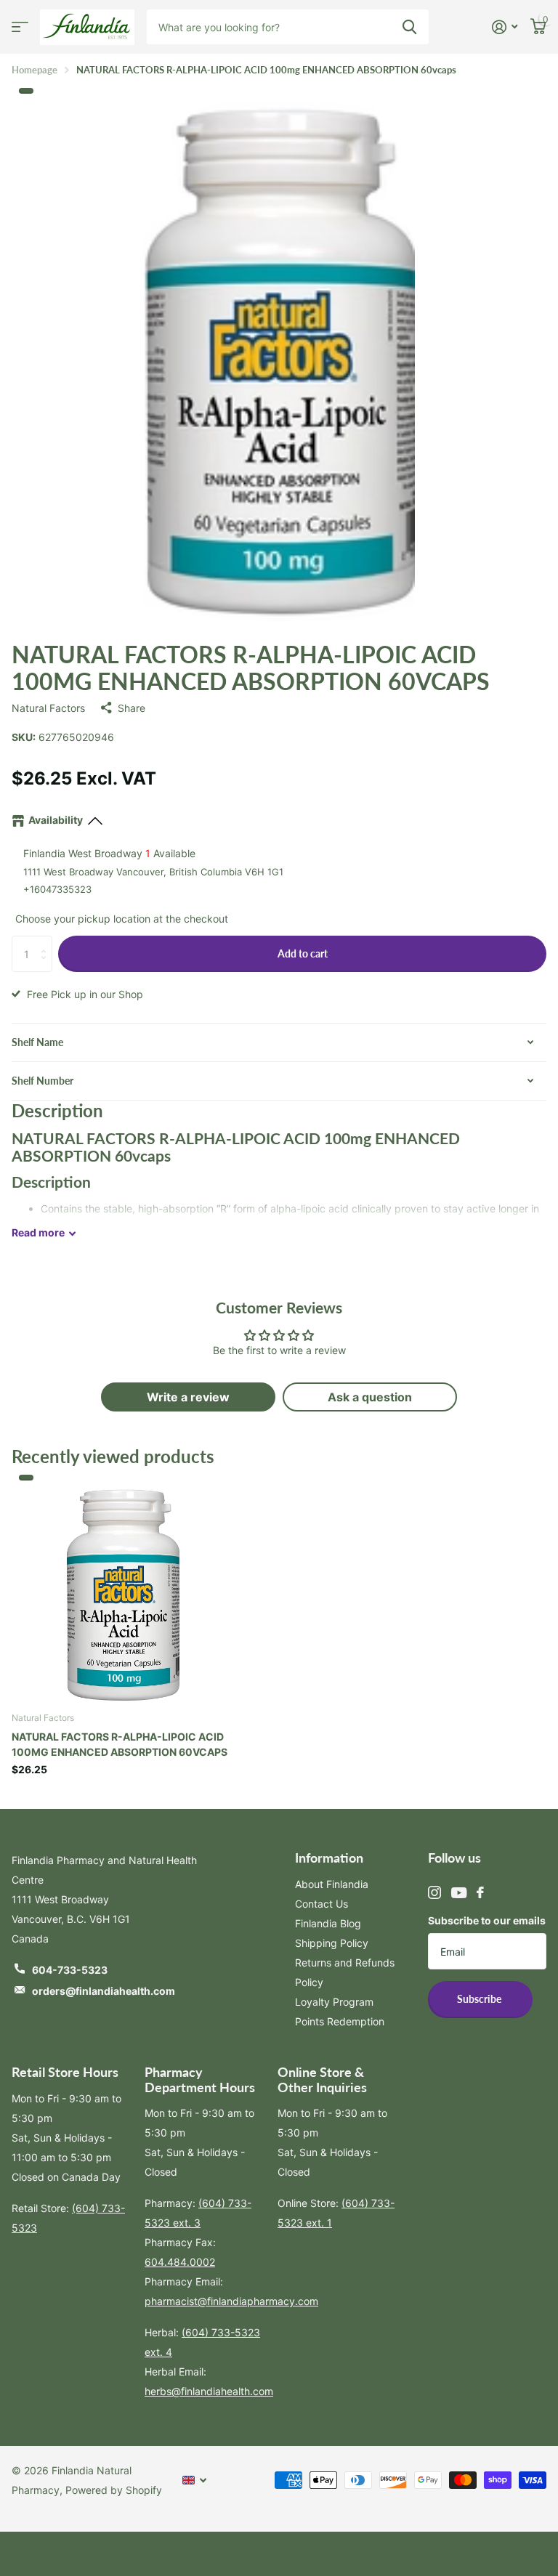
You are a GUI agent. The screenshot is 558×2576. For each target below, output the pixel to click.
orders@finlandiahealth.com (104, 1991)
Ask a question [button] (370, 1397)
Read (38, 1232)
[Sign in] (505, 27)
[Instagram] (434, 1892)
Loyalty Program (334, 2002)
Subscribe (480, 1999)
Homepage (35, 70)
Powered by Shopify (114, 2490)
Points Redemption (340, 2021)
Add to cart (303, 953)
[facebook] (480, 1892)
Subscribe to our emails (487, 1920)
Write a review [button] (188, 1397)
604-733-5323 (70, 1970)
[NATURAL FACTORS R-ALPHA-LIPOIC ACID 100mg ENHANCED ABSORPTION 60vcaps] (122, 1589)
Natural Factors (48, 708)
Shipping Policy (332, 1943)
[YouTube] (459, 1893)
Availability (56, 820)
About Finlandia (332, 1884)
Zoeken (409, 27)
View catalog (20, 27)
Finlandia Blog (328, 1923)
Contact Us (322, 1904)
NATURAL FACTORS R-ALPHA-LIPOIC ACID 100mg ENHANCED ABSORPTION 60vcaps (120, 1744)
